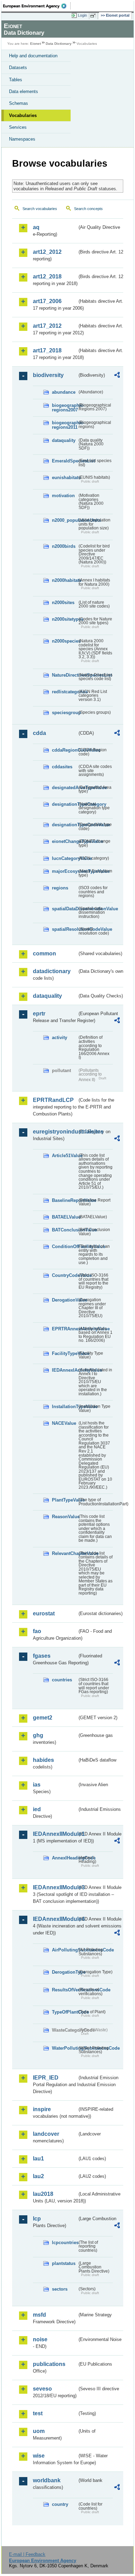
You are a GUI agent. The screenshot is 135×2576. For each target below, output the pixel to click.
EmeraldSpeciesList (65, 461)
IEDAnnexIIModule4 (55, 1919)
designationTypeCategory (65, 804)
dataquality (64, 440)
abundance (64, 392)
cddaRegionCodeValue (65, 750)
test (38, 2413)
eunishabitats (65, 478)
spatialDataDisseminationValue (65, 909)
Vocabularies (23, 115)
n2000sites (63, 603)
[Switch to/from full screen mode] (94, 16)
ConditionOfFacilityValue (65, 1247)
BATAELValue (65, 1217)
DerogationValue (65, 1300)
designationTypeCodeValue (65, 825)
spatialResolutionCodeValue (65, 929)
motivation (63, 496)
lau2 (38, 2176)
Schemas (19, 103)
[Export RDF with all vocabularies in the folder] (117, 376)
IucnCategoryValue (65, 858)
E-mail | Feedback (27, 2554)
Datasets (18, 68)
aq (36, 227)
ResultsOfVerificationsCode (65, 1990)
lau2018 (43, 2194)
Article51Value (65, 1156)
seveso (42, 2389)
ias (37, 1785)
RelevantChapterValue (65, 1553)
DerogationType (65, 1972)
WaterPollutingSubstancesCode (65, 2048)
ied (37, 1809)
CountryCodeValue (65, 1275)
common (44, 954)
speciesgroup (65, 713)
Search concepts (88, 209)
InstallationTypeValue (65, 1407)
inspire (42, 2109)
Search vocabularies (40, 209)
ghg (38, 1735)
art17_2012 (47, 326)
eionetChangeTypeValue (65, 841)
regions (60, 888)
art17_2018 (47, 350)
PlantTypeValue (65, 1500)
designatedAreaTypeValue (65, 788)
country (60, 2504)
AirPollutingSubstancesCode (65, 1950)
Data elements (24, 91)
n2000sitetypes (65, 619)
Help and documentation (33, 56)
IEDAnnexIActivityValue (65, 1370)
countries (62, 1680)
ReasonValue (65, 1517)
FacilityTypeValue (65, 1353)
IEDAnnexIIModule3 (55, 1887)
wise (39, 2456)
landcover (46, 2134)
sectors (60, 2289)
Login (82, 15)
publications (49, 2364)
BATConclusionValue (65, 1230)
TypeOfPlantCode (65, 2012)
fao (37, 1631)
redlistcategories (65, 692)
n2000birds (64, 546)
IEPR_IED (46, 2078)
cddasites (62, 767)
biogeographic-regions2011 (65, 425)
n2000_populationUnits (65, 520)
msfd (39, 2315)
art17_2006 (47, 301)
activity (60, 1038)
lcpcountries (65, 2243)
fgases (42, 1656)
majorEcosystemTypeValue (65, 871)
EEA (37, 6)
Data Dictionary (59, 44)
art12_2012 (47, 252)
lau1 (38, 2159)
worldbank (47, 2480)
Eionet (35, 44)
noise (40, 2339)
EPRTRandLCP (53, 1100)
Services (18, 127)
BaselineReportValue (65, 1200)
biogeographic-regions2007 (65, 408)
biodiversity (48, 375)
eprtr (39, 1014)
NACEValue (64, 1423)
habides (43, 1760)
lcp (37, 2219)
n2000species (65, 641)
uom (39, 2431)
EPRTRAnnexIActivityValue (65, 1329)
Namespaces (22, 139)
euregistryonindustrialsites (55, 1132)
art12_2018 (47, 277)
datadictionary (52, 971)
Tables (16, 80)
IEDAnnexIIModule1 (55, 1834)
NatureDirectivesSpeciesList (65, 675)
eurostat (44, 1613)
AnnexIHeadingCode (65, 1858)
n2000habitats (65, 580)
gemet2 (43, 1718)
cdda (39, 733)
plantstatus (64, 2263)
